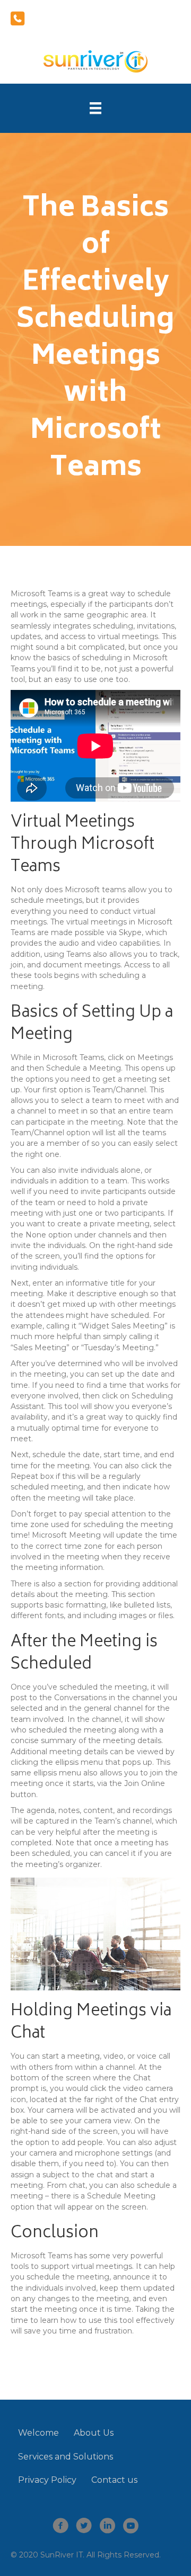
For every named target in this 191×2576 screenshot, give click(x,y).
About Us (94, 2433)
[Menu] (95, 108)
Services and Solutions (66, 2457)
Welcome (38, 2433)
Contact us (114, 2480)
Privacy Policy (47, 2480)
